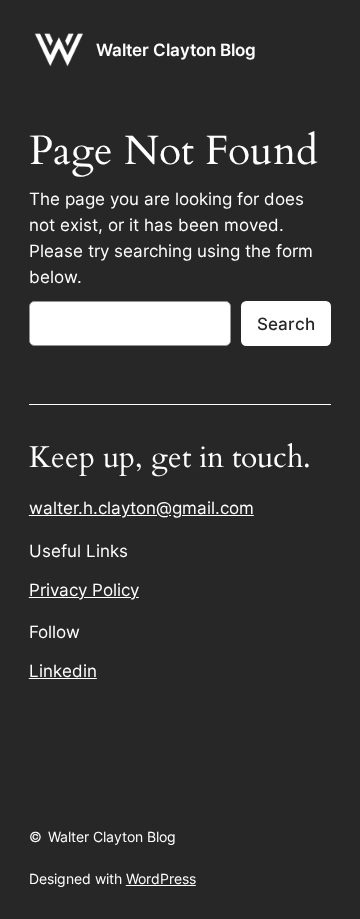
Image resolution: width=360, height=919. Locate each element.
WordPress (161, 878)
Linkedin (63, 671)
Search (286, 324)
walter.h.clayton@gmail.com (141, 508)
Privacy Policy (84, 590)
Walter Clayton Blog (176, 50)
